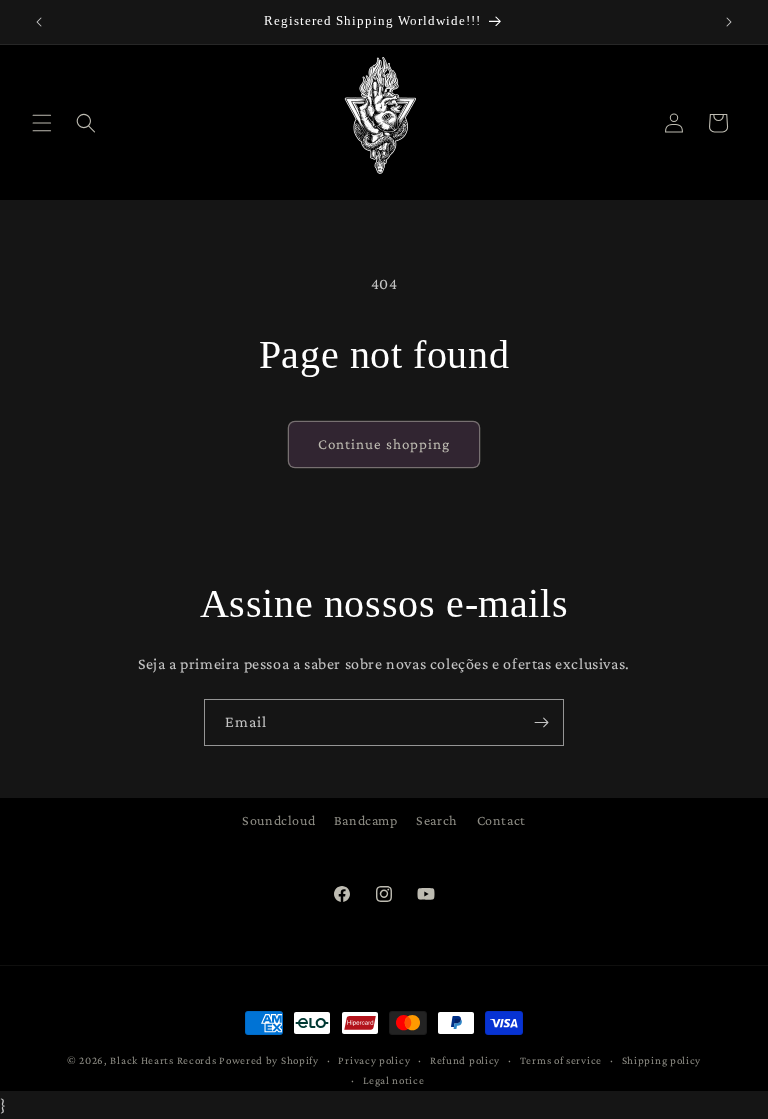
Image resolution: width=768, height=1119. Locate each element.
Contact (501, 820)
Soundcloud (278, 820)
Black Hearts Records (163, 1060)
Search (437, 820)
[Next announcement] (729, 22)
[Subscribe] (541, 722)
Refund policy (465, 1060)
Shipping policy (662, 1060)
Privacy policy (374, 1060)
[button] (42, 123)
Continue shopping (384, 444)
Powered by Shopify (269, 1060)
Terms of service (561, 1060)
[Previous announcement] (39, 22)
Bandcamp (366, 820)
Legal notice (393, 1080)
